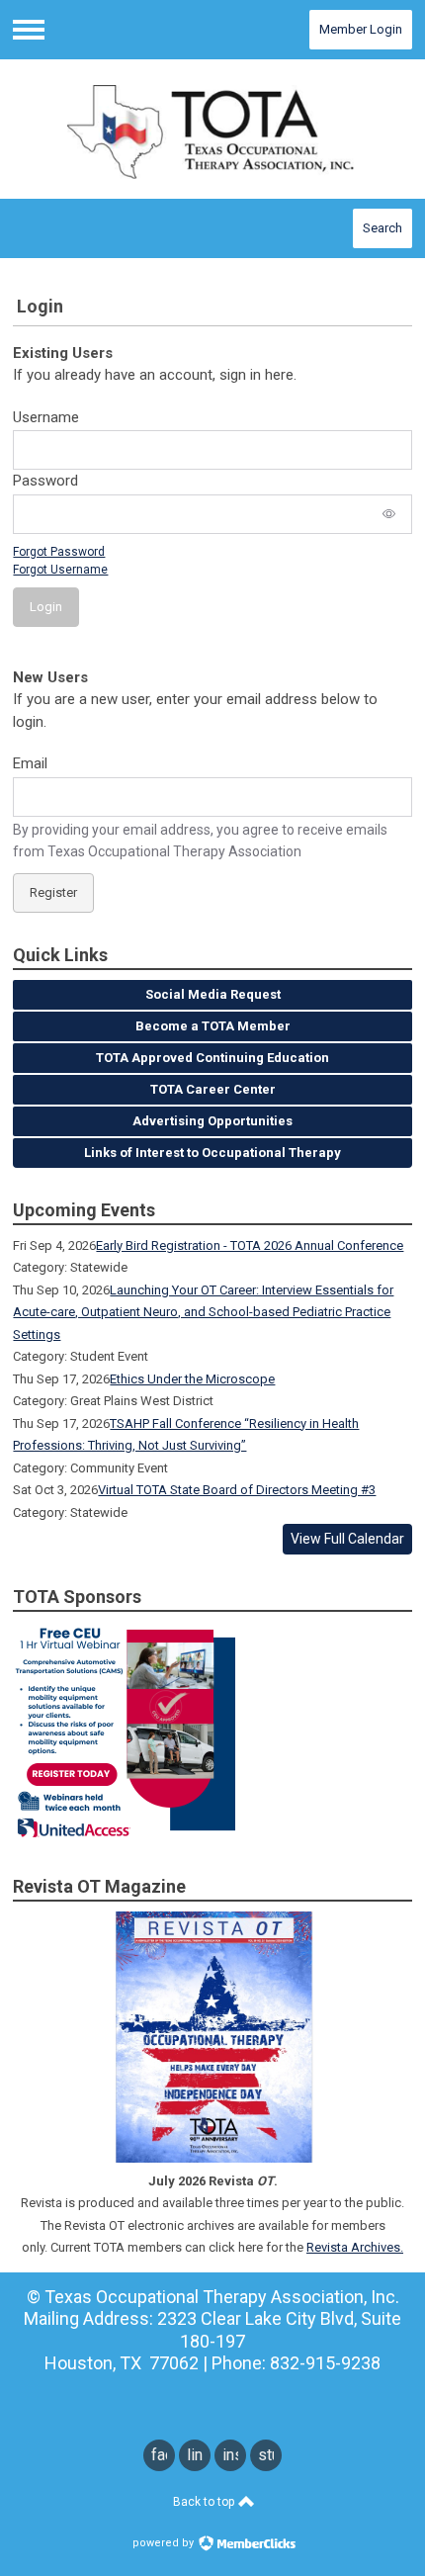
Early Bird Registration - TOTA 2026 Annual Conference (250, 1245)
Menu (29, 30)
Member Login (361, 29)
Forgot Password (59, 552)
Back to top (205, 2502)
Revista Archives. (355, 2247)
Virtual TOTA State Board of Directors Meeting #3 (237, 1490)
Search (382, 228)
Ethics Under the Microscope (192, 1379)
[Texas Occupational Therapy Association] (212, 130)
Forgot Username (60, 570)
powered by (165, 2543)
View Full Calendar (347, 1539)
